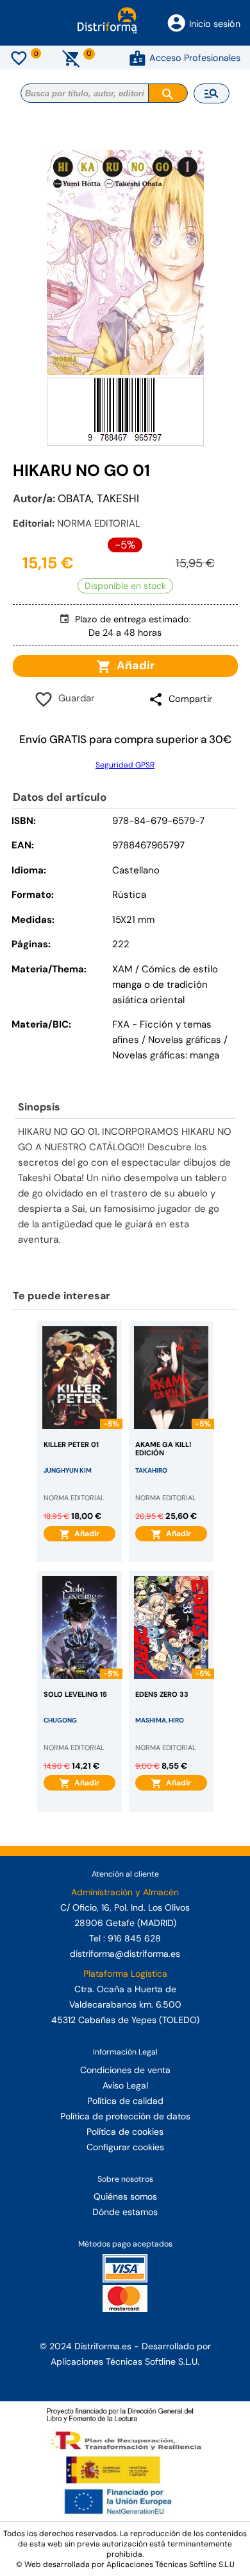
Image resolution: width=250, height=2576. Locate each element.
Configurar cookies (125, 2147)
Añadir (133, 665)
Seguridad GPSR (125, 765)
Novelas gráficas (186, 1040)
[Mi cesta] (71, 58)
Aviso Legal (125, 2085)
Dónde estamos (125, 2212)
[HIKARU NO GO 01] (125, 263)
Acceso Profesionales (195, 58)
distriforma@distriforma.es (125, 1954)
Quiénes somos (125, 2196)
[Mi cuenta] (137, 58)
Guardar (74, 698)
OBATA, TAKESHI (98, 498)
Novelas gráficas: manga (166, 1055)
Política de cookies (125, 2132)
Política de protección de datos (125, 2116)
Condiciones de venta (125, 2070)
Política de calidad (125, 2101)
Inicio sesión (215, 24)
